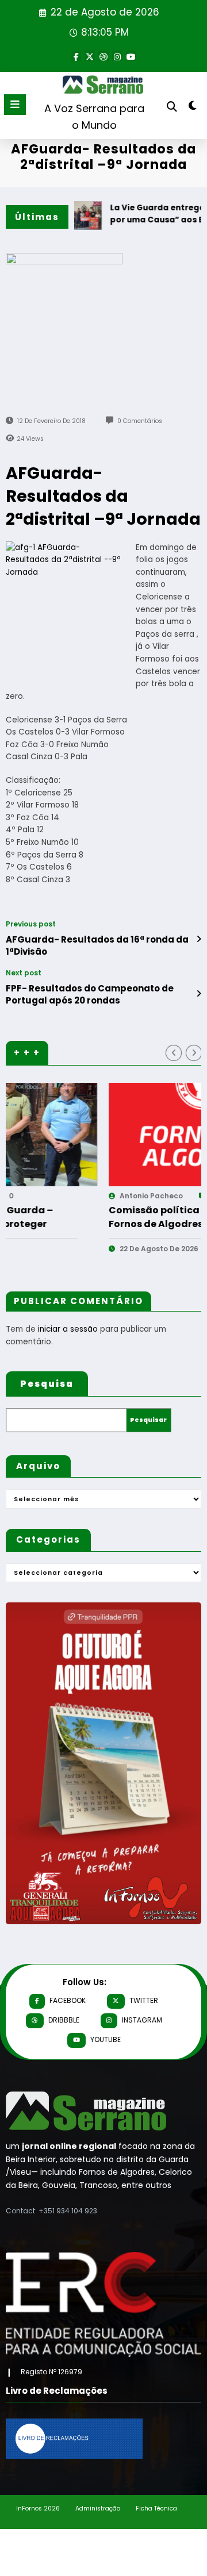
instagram (142, 2020)
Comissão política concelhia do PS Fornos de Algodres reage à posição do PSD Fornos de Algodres (99, 1217)
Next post (24, 973)
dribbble (64, 2020)
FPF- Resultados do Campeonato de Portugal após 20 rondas (90, 994)
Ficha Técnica (156, 2508)
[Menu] (15, 105)
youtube (106, 2039)
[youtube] (131, 56)
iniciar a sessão (68, 1329)
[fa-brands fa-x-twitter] (90, 56)
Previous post (31, 924)
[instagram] (117, 56)
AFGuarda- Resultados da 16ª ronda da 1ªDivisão (97, 945)
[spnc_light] (193, 108)
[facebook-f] (76, 56)
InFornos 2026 (38, 2508)
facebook (68, 2000)
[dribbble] (103, 56)
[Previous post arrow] (199, 939)
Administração (98, 2508)
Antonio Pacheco (57, 1196)
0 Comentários (140, 421)
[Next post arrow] (199, 994)
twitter (144, 2000)
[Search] (172, 107)
